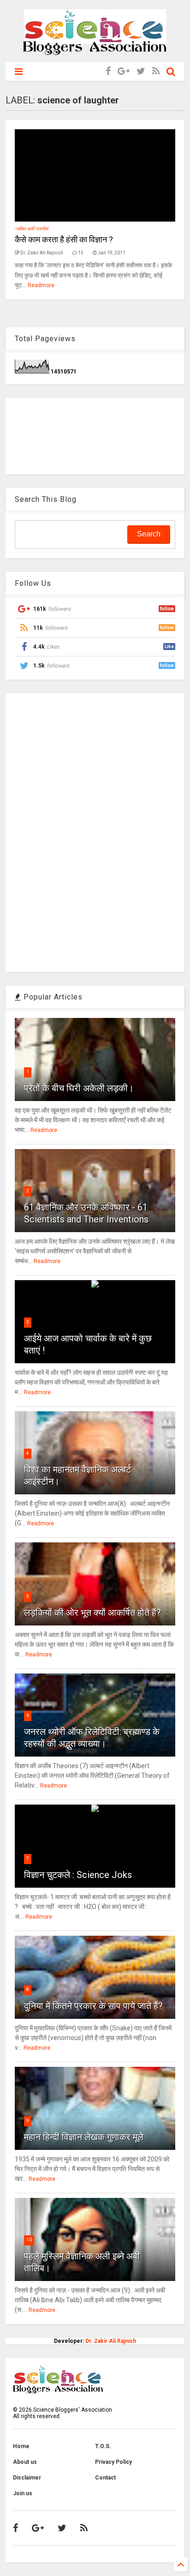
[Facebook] (108, 71)
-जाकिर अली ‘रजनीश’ (32, 229)
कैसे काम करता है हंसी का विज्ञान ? (64, 239)
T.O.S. (103, 2446)
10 (29, 2240)
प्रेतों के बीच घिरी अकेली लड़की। (79, 1088)
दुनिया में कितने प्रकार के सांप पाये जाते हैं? (93, 2006)
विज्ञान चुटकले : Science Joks (78, 1875)
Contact (105, 2478)
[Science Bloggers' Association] (95, 51)
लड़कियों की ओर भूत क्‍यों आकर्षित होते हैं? (92, 1613)
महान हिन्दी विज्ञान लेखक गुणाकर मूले (84, 2137)
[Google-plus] (124, 71)
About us (25, 2462)
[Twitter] (141, 71)
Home (21, 2446)
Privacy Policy (113, 2462)
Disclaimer (27, 2478)
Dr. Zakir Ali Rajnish (111, 2341)
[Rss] (156, 71)
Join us (23, 2493)
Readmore (41, 285)
